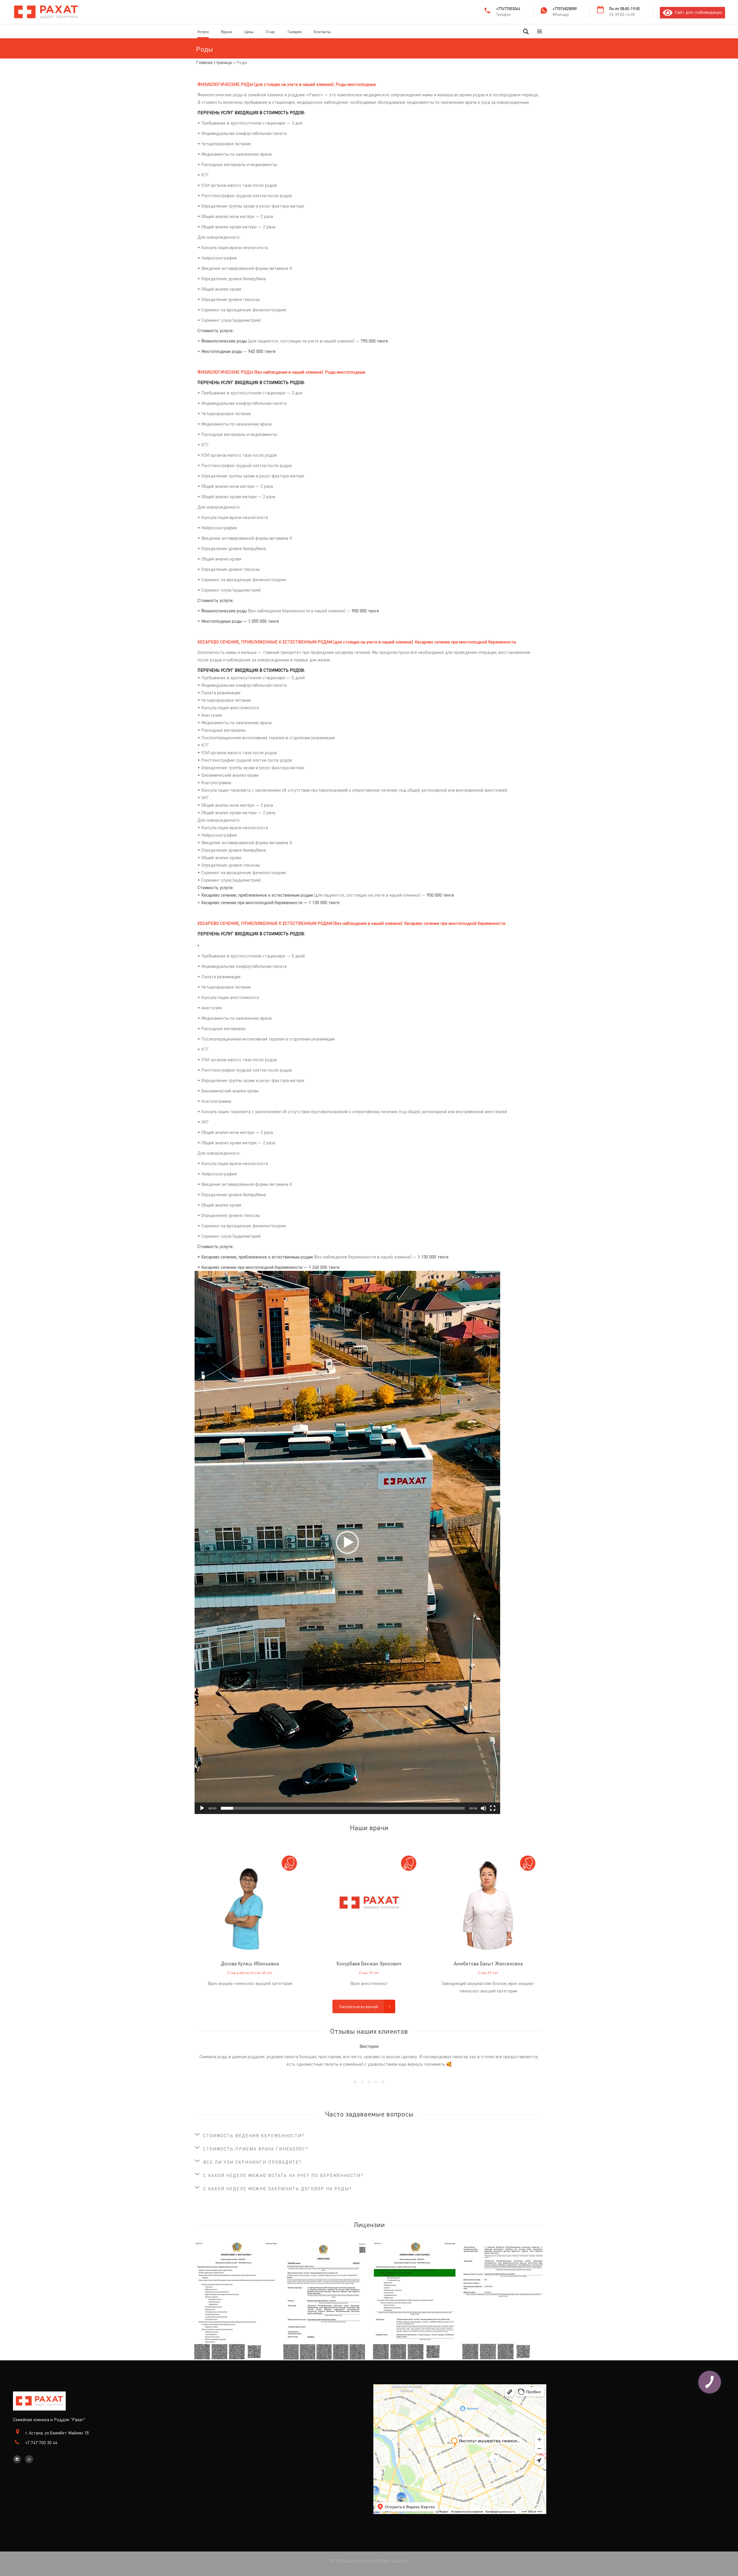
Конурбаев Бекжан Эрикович (369, 1963)
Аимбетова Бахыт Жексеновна (488, 1963)
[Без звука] (483, 1808)
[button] (347, 1542)
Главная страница (214, 62)
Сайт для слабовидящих (697, 12)
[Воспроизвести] (202, 1808)
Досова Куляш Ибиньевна (250, 1963)
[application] (347, 1542)
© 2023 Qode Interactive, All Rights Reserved (369, 2561)
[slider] (343, 1808)
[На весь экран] (493, 1808)
